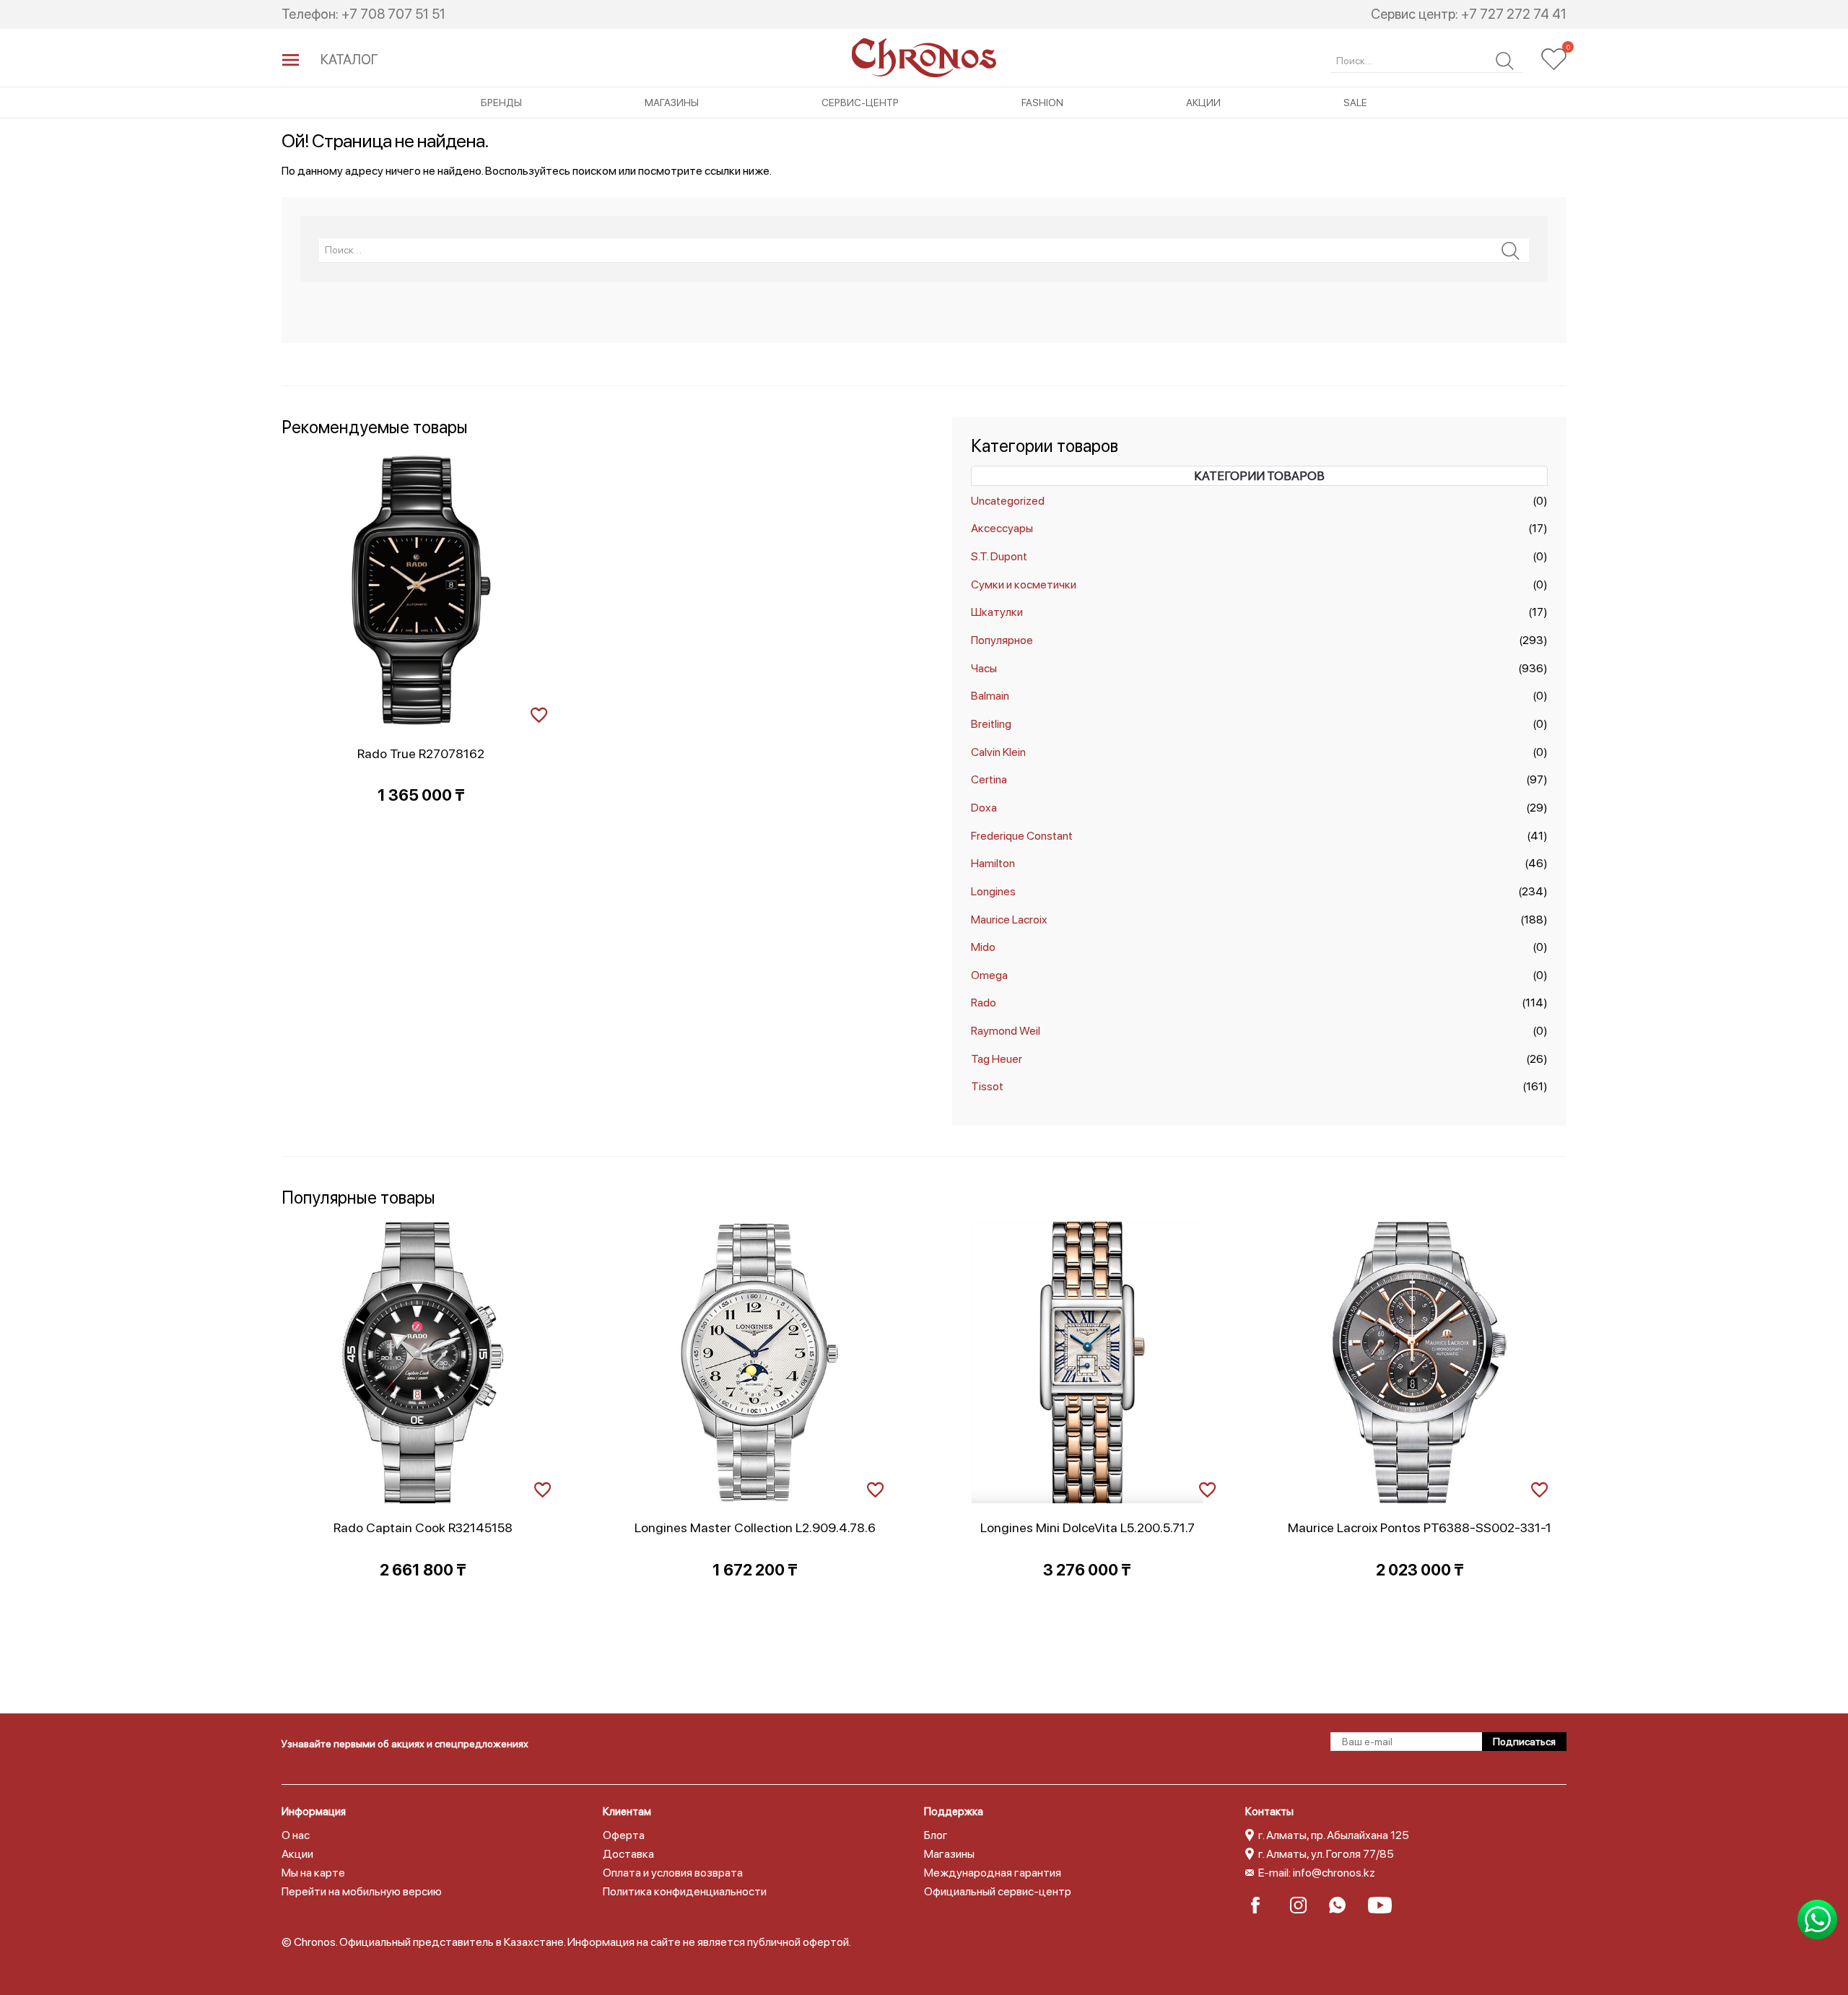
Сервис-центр (860, 103)
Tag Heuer (997, 1059)
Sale (1355, 103)
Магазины (672, 103)
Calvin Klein (998, 752)
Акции (1203, 103)
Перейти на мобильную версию (362, 1891)
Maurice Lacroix (1009, 920)
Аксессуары (1002, 528)
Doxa (984, 808)
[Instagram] (1303, 1905)
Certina (989, 779)
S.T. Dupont (999, 556)
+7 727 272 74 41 (1514, 14)
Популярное (1002, 640)
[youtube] (1381, 1905)
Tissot (987, 1086)
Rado (984, 1003)
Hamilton (993, 863)
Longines (993, 891)
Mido (983, 947)
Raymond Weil (1006, 1031)
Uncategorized (1008, 501)
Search (1505, 61)
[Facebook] (1264, 1905)
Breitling (991, 724)
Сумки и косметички (1024, 584)
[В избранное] (539, 713)
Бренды (501, 103)
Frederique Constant (1022, 836)
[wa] (1342, 1905)
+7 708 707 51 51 (393, 14)
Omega (989, 975)
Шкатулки (997, 612)
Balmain (990, 696)
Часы (984, 668)
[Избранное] (1554, 59)
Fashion (1042, 103)
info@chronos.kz (1334, 1873)
